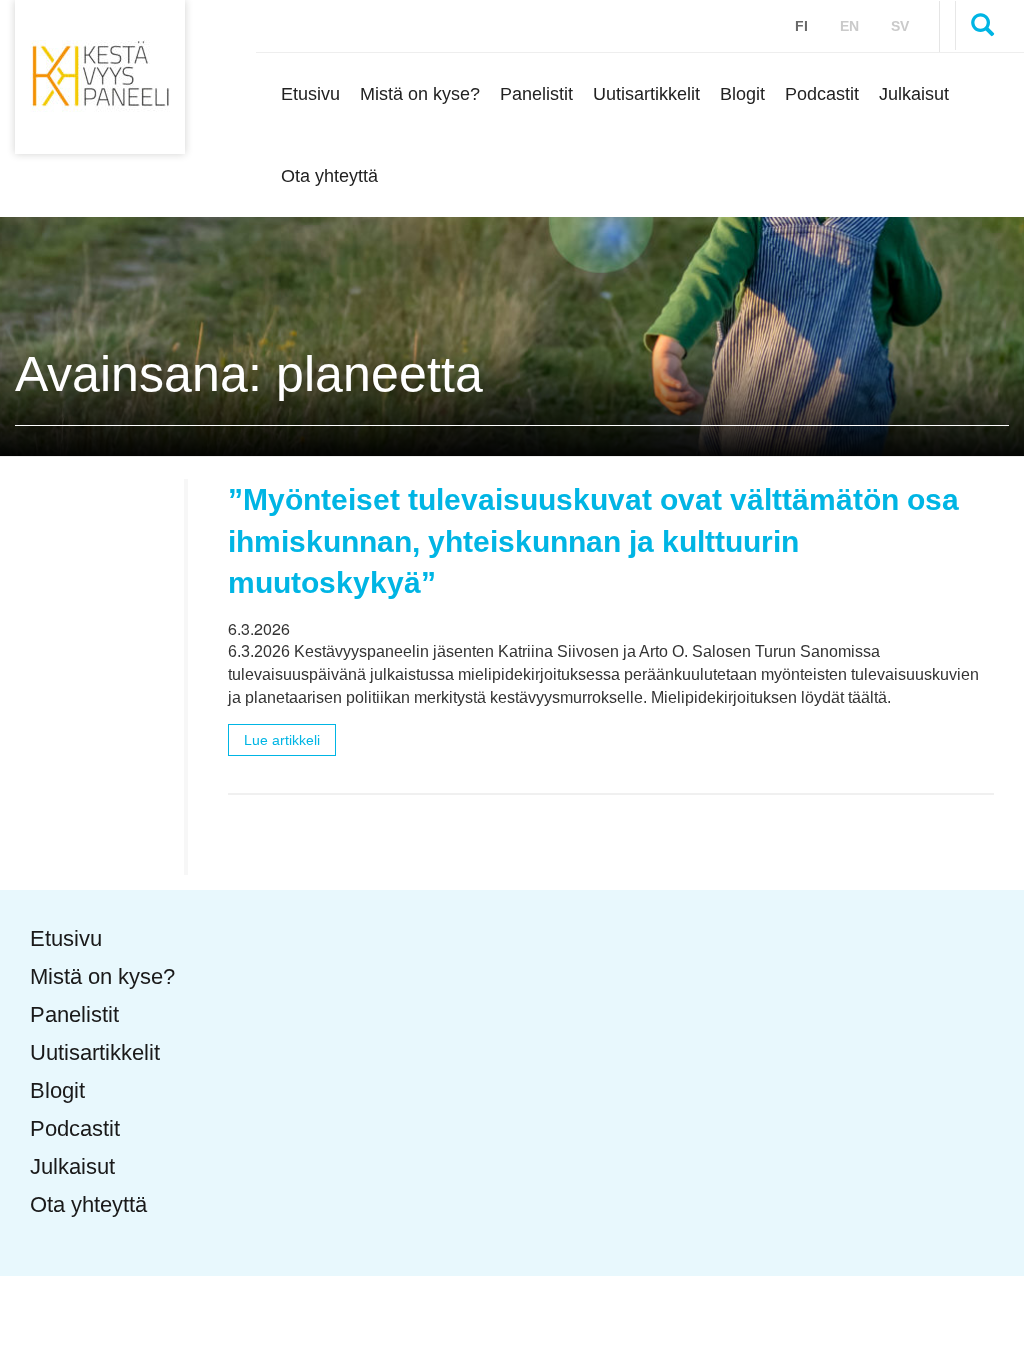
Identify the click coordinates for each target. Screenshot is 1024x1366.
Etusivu (310, 93)
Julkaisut (914, 93)
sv (900, 26)
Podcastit (822, 93)
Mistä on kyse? (420, 93)
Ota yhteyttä (329, 175)
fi (801, 26)
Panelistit (536, 93)
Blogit (742, 93)
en (849, 26)
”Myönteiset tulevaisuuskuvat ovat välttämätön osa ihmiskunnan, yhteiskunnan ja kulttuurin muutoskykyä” (593, 541)
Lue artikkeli (282, 740)
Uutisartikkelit (646, 93)
